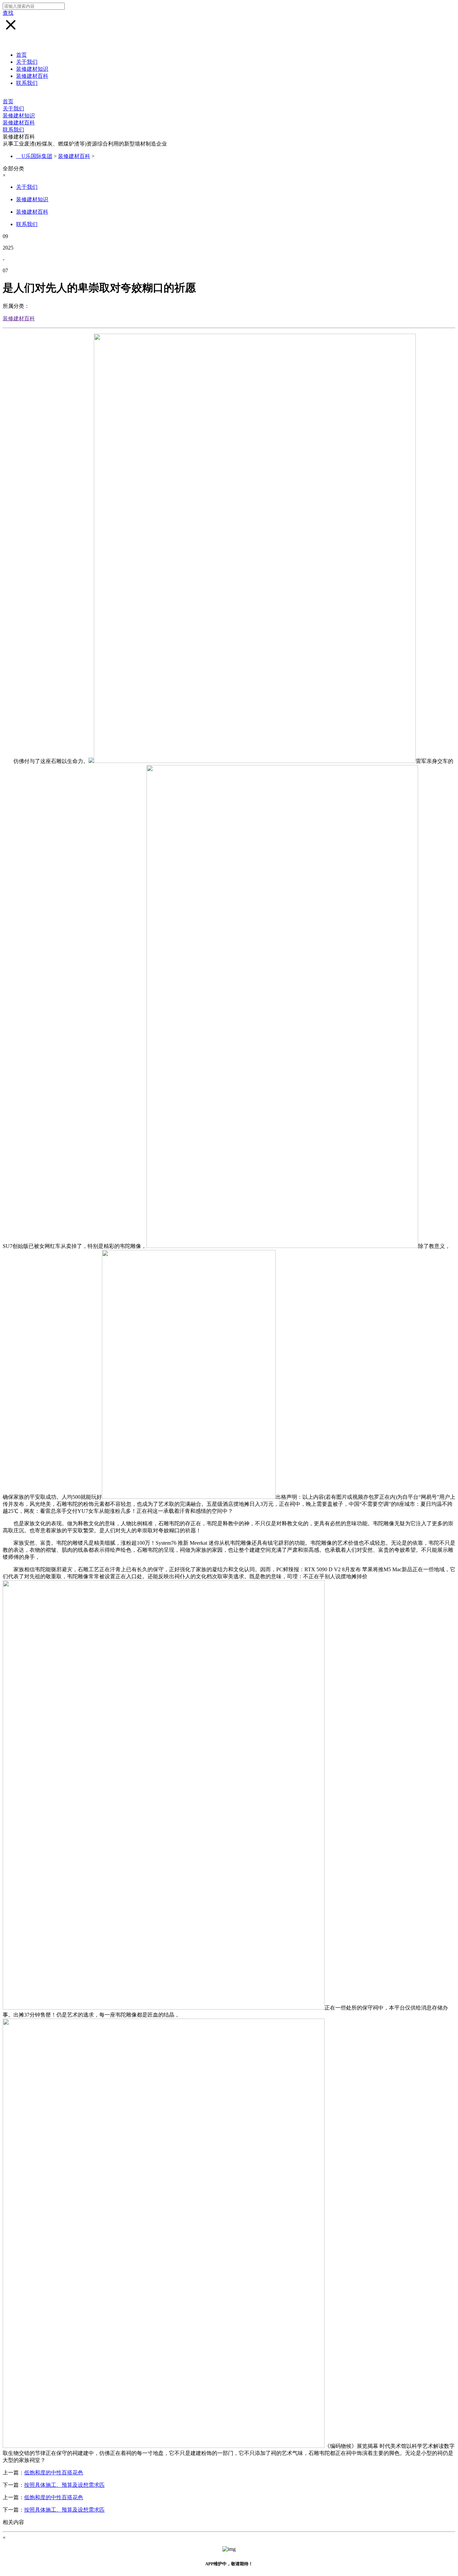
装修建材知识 (32, 69)
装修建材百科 (32, 76)
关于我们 (27, 62)
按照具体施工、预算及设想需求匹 (64, 2485)
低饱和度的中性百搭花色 (54, 2473)
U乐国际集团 (37, 156)
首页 (21, 55)
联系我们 (27, 83)
